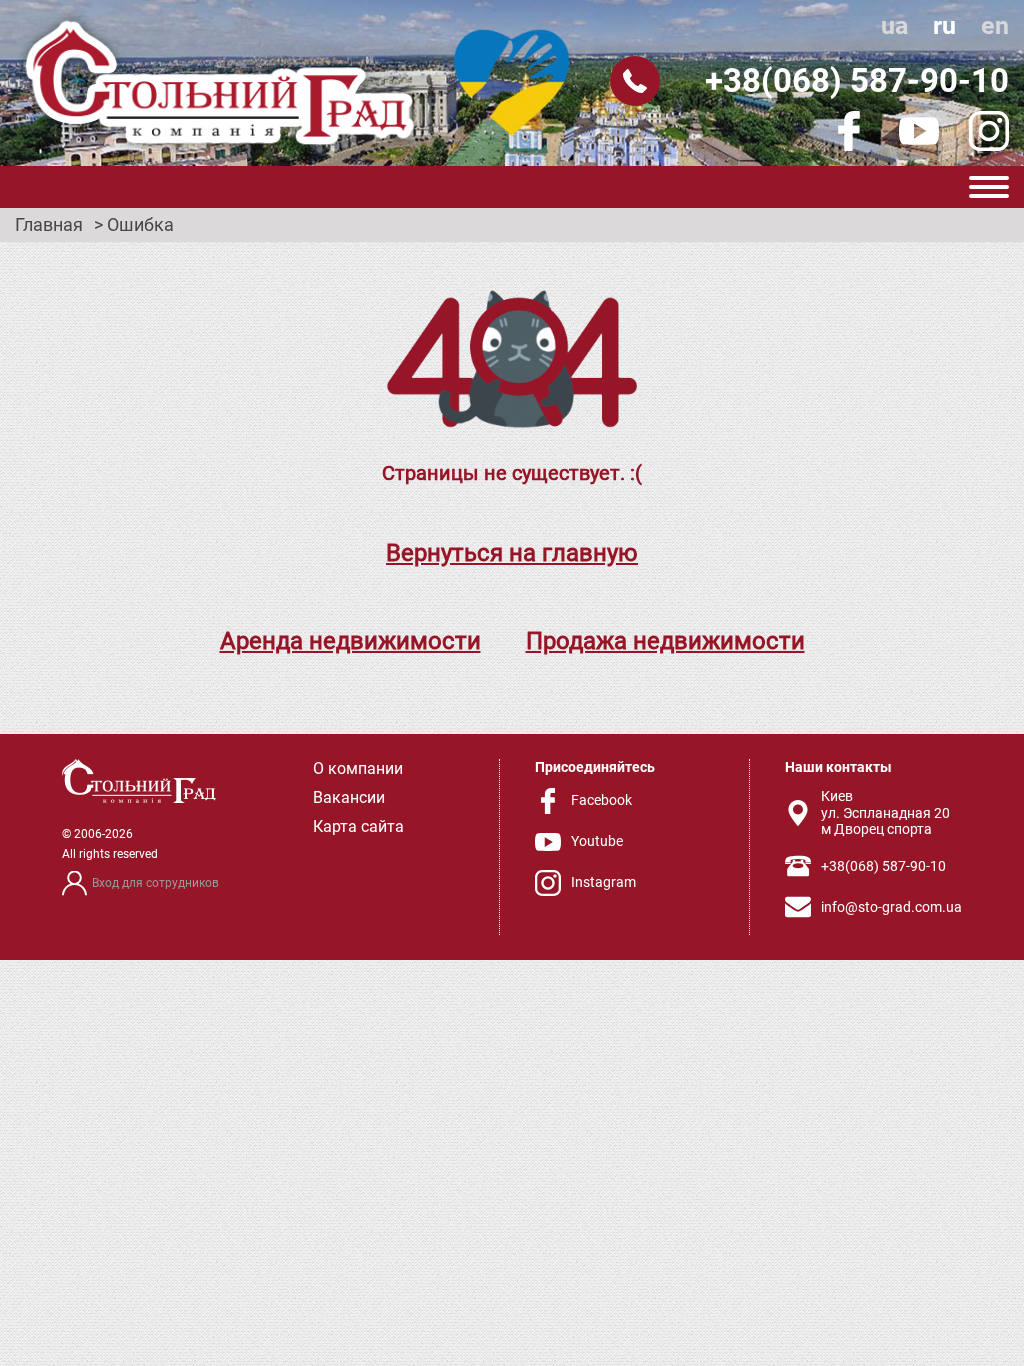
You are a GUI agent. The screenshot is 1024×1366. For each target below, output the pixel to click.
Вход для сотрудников (155, 883)
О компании (358, 768)
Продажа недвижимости (665, 641)
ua (894, 25)
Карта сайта (358, 826)
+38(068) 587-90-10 (857, 80)
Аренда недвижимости (350, 641)
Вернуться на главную (512, 553)
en (995, 25)
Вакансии (349, 797)
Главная (49, 225)
